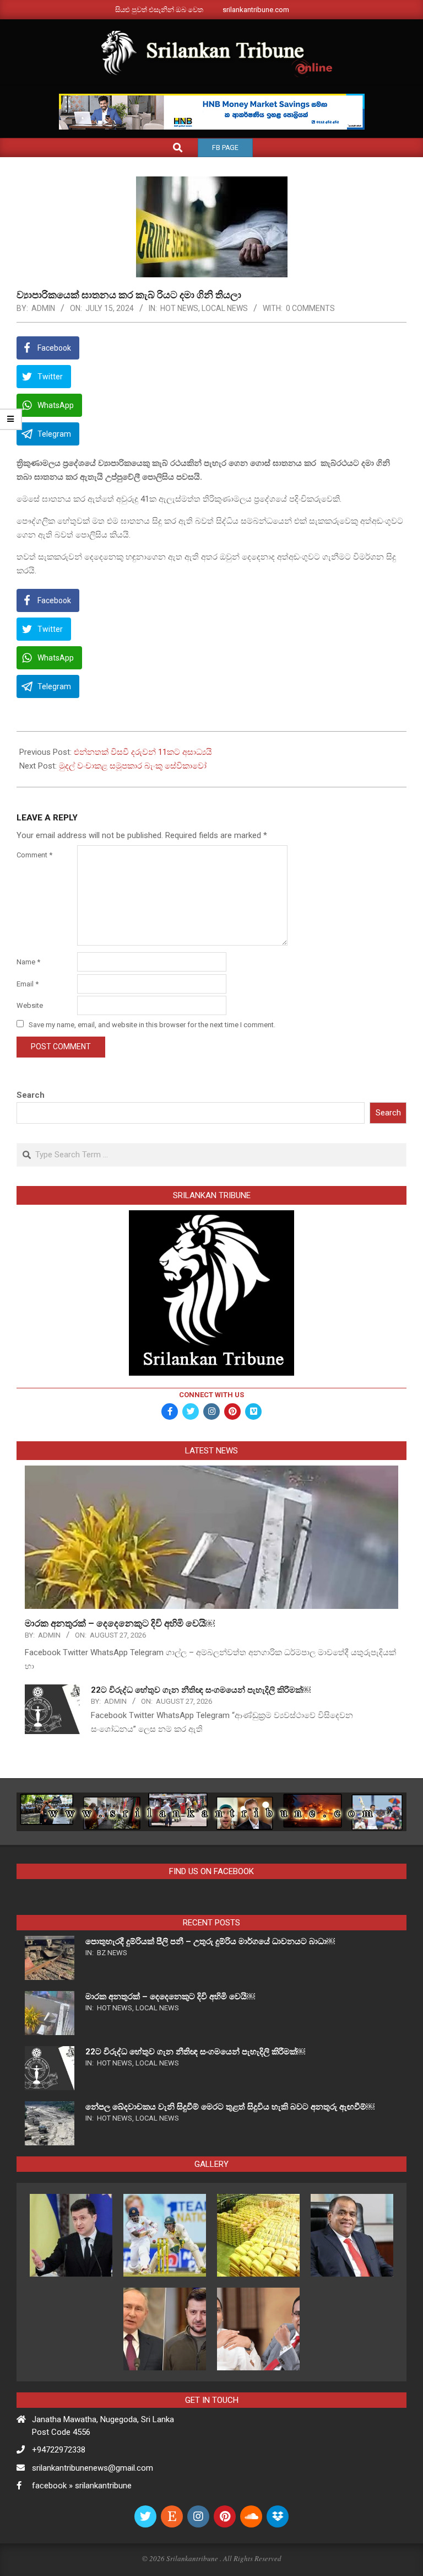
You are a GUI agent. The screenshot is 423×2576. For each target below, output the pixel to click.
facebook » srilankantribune (82, 2486)
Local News (225, 308)
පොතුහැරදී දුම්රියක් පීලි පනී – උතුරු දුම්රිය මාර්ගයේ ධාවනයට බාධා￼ (210, 1941)
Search (31, 1095)
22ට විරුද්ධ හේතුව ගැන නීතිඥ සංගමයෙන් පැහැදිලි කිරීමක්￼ (201, 1690)
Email (28, 984)
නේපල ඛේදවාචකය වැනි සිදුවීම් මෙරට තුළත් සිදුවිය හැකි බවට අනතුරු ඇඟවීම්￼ (230, 2107)
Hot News (179, 308)
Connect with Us (211, 1395)
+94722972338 (59, 2450)
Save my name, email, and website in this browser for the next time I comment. (152, 1025)
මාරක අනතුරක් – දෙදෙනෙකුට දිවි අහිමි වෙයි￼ (120, 1623)
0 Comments (310, 308)
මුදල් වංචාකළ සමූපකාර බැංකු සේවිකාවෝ (133, 766)
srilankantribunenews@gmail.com (93, 2468)
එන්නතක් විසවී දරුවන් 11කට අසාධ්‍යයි (143, 752)
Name (28, 962)
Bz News (112, 1953)
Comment (34, 855)
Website (30, 1005)
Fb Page (225, 148)
